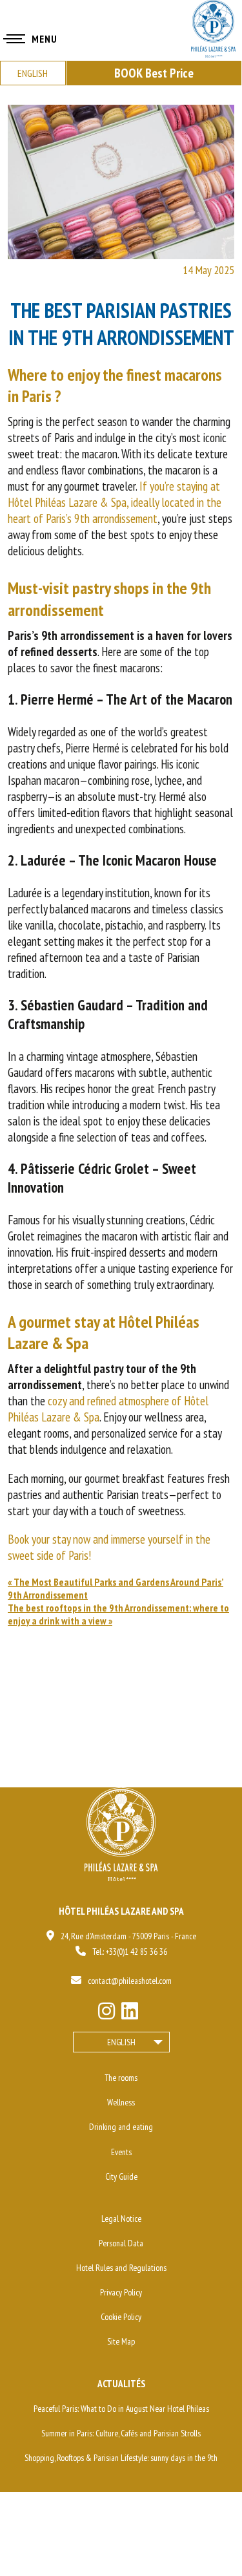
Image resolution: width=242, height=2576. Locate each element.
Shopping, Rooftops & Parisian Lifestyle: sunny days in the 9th (121, 2458)
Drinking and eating (121, 2127)
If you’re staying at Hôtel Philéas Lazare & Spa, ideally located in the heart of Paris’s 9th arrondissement (115, 502)
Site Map (121, 2341)
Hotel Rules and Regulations (121, 2268)
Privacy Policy (121, 2292)
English (121, 2042)
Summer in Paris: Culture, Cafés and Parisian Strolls (121, 2433)
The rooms (121, 2078)
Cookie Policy (121, 2317)
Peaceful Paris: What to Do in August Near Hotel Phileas (121, 2409)
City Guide (121, 2177)
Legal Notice (121, 2219)
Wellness (121, 2102)
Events (121, 2152)
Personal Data (121, 2243)
